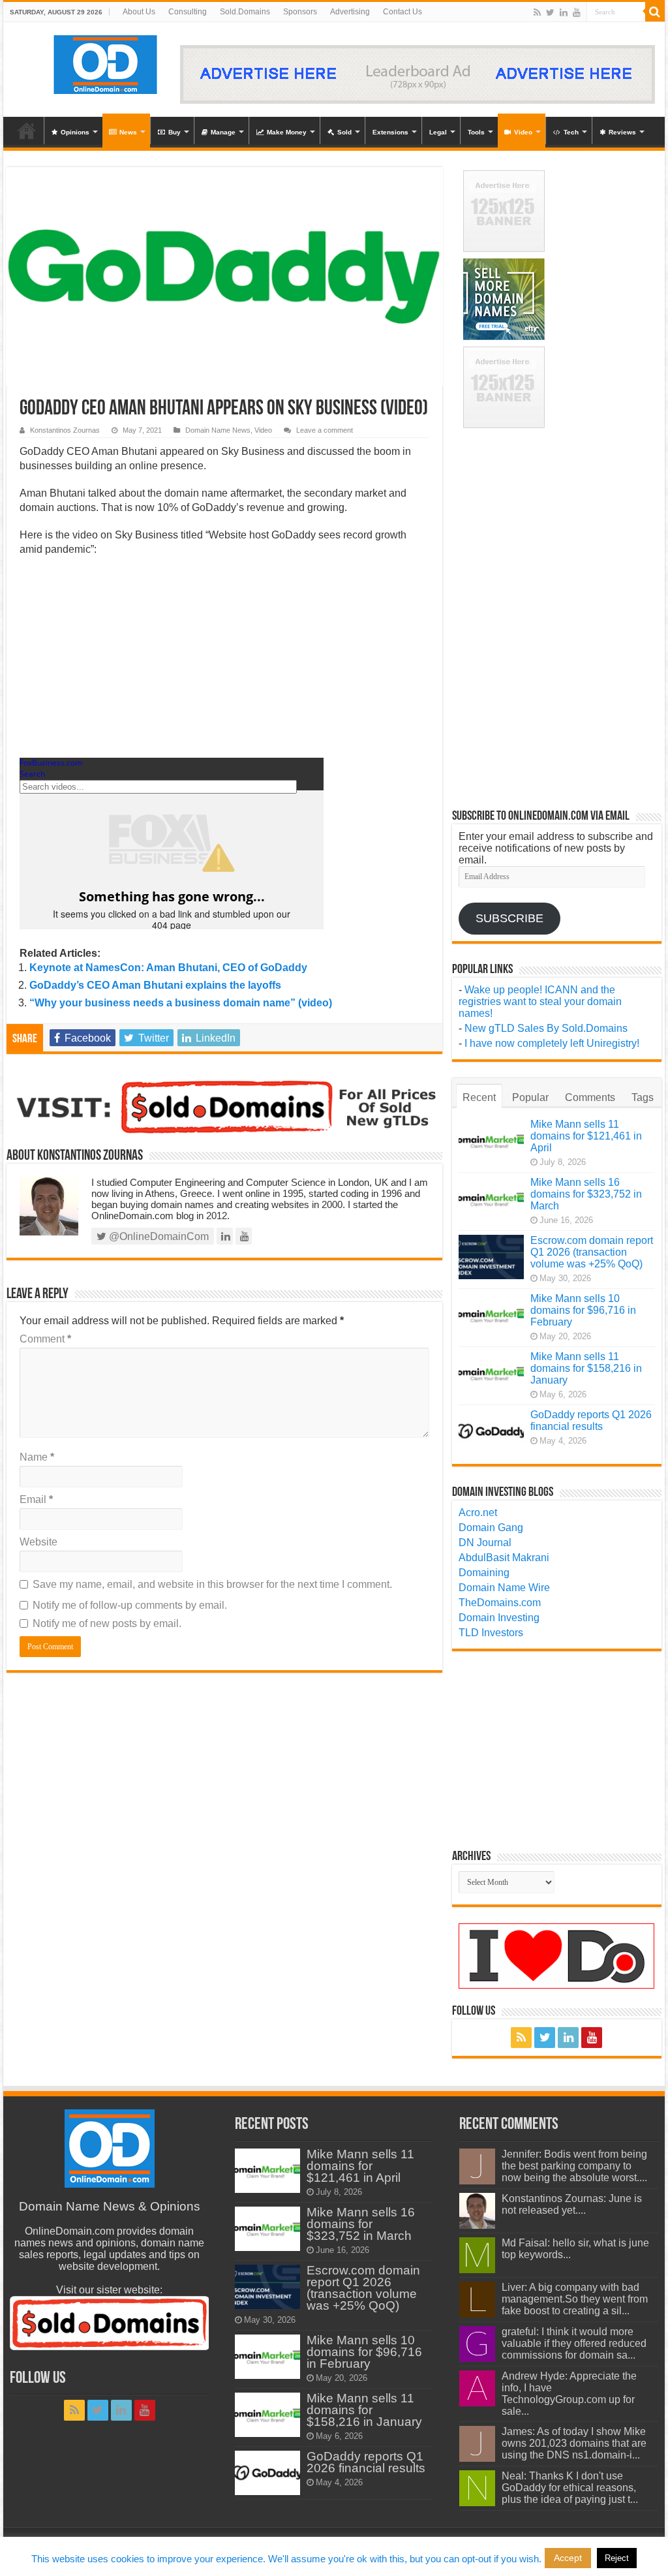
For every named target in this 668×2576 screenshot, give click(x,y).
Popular (530, 1097)
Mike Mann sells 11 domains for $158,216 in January (586, 1368)
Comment (45, 1339)
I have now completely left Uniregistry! (552, 1043)
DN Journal (485, 1543)
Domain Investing (499, 1618)
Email (36, 1499)
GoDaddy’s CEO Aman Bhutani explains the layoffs (155, 985)
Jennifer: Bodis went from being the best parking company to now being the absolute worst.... (574, 2166)
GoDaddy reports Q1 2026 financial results (591, 1420)
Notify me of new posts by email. (107, 1623)
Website (38, 1542)
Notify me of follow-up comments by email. (130, 1605)
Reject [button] (617, 2558)
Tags (643, 1097)
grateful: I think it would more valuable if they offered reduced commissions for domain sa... (574, 2343)
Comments (590, 1097)
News (128, 132)
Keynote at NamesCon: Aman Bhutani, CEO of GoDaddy (168, 968)
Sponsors (300, 12)
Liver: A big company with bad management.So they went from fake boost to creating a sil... (575, 2299)
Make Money (287, 132)
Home (27, 131)
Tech (571, 132)
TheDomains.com (500, 1603)
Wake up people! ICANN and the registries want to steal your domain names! (540, 1001)
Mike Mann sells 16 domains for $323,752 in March (586, 1194)
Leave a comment (325, 430)
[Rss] (537, 12)
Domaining (484, 1573)
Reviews (622, 132)
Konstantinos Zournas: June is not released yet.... (572, 2204)
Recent (479, 1097)
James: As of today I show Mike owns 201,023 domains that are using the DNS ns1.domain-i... (574, 2443)
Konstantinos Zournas (65, 430)
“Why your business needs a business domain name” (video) (181, 1003)
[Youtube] (577, 12)
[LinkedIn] (564, 12)
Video (523, 132)
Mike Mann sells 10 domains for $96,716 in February (583, 1310)
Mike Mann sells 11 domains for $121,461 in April (586, 1136)
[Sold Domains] (224, 1106)
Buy (175, 132)
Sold (344, 132)
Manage (223, 132)
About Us (139, 12)
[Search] (655, 12)
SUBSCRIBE (509, 918)
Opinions (75, 132)
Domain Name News (218, 430)
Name (37, 1457)
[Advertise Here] (417, 73)
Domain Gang (491, 1528)
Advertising (350, 12)
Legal (438, 132)
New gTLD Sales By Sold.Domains (546, 1028)
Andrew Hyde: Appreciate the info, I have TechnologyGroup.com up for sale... (569, 2394)
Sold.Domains (245, 12)
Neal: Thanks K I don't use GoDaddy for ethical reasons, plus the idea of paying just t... (570, 2488)
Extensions (390, 132)
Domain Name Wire (504, 1588)
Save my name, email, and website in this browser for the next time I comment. (212, 1584)
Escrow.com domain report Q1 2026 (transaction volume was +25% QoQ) (592, 1252)
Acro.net (478, 1513)
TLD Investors (491, 1633)
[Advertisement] (224, 661)
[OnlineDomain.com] (106, 62)
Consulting (188, 12)
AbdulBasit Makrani (504, 1558)
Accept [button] (568, 2558)
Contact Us (402, 12)
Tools (476, 132)
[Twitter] (550, 12)
